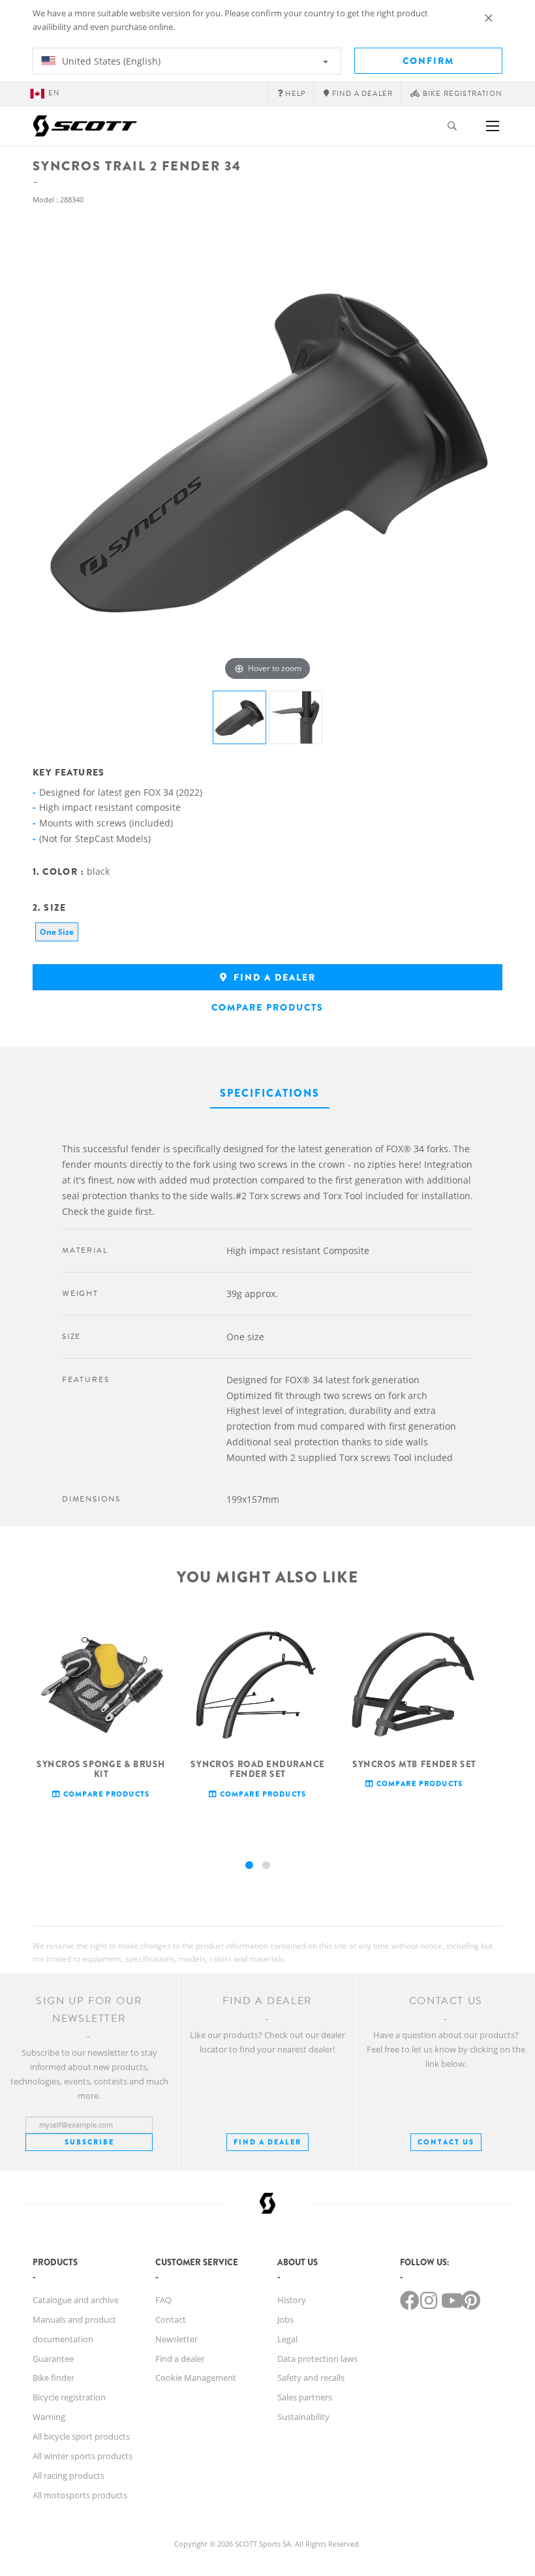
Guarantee (53, 2359)
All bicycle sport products (81, 2436)
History (292, 2300)
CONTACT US (446, 2142)
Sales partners (305, 2397)
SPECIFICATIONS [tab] (270, 1093)
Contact (171, 2319)
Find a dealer (273, 977)
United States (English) (110, 61)
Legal (287, 2339)
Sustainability (303, 2417)
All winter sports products (83, 2456)
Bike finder (53, 2378)
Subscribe (89, 2142)
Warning (49, 2417)
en (54, 93)
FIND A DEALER (267, 2142)
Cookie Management (196, 2378)
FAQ (163, 2300)
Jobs (285, 2319)
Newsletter (176, 2339)
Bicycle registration (69, 2397)
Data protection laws (317, 2359)
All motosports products (80, 2495)
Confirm (428, 61)
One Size (57, 932)
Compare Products (267, 1007)
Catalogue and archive (76, 2300)
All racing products (69, 2475)
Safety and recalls (311, 2378)
